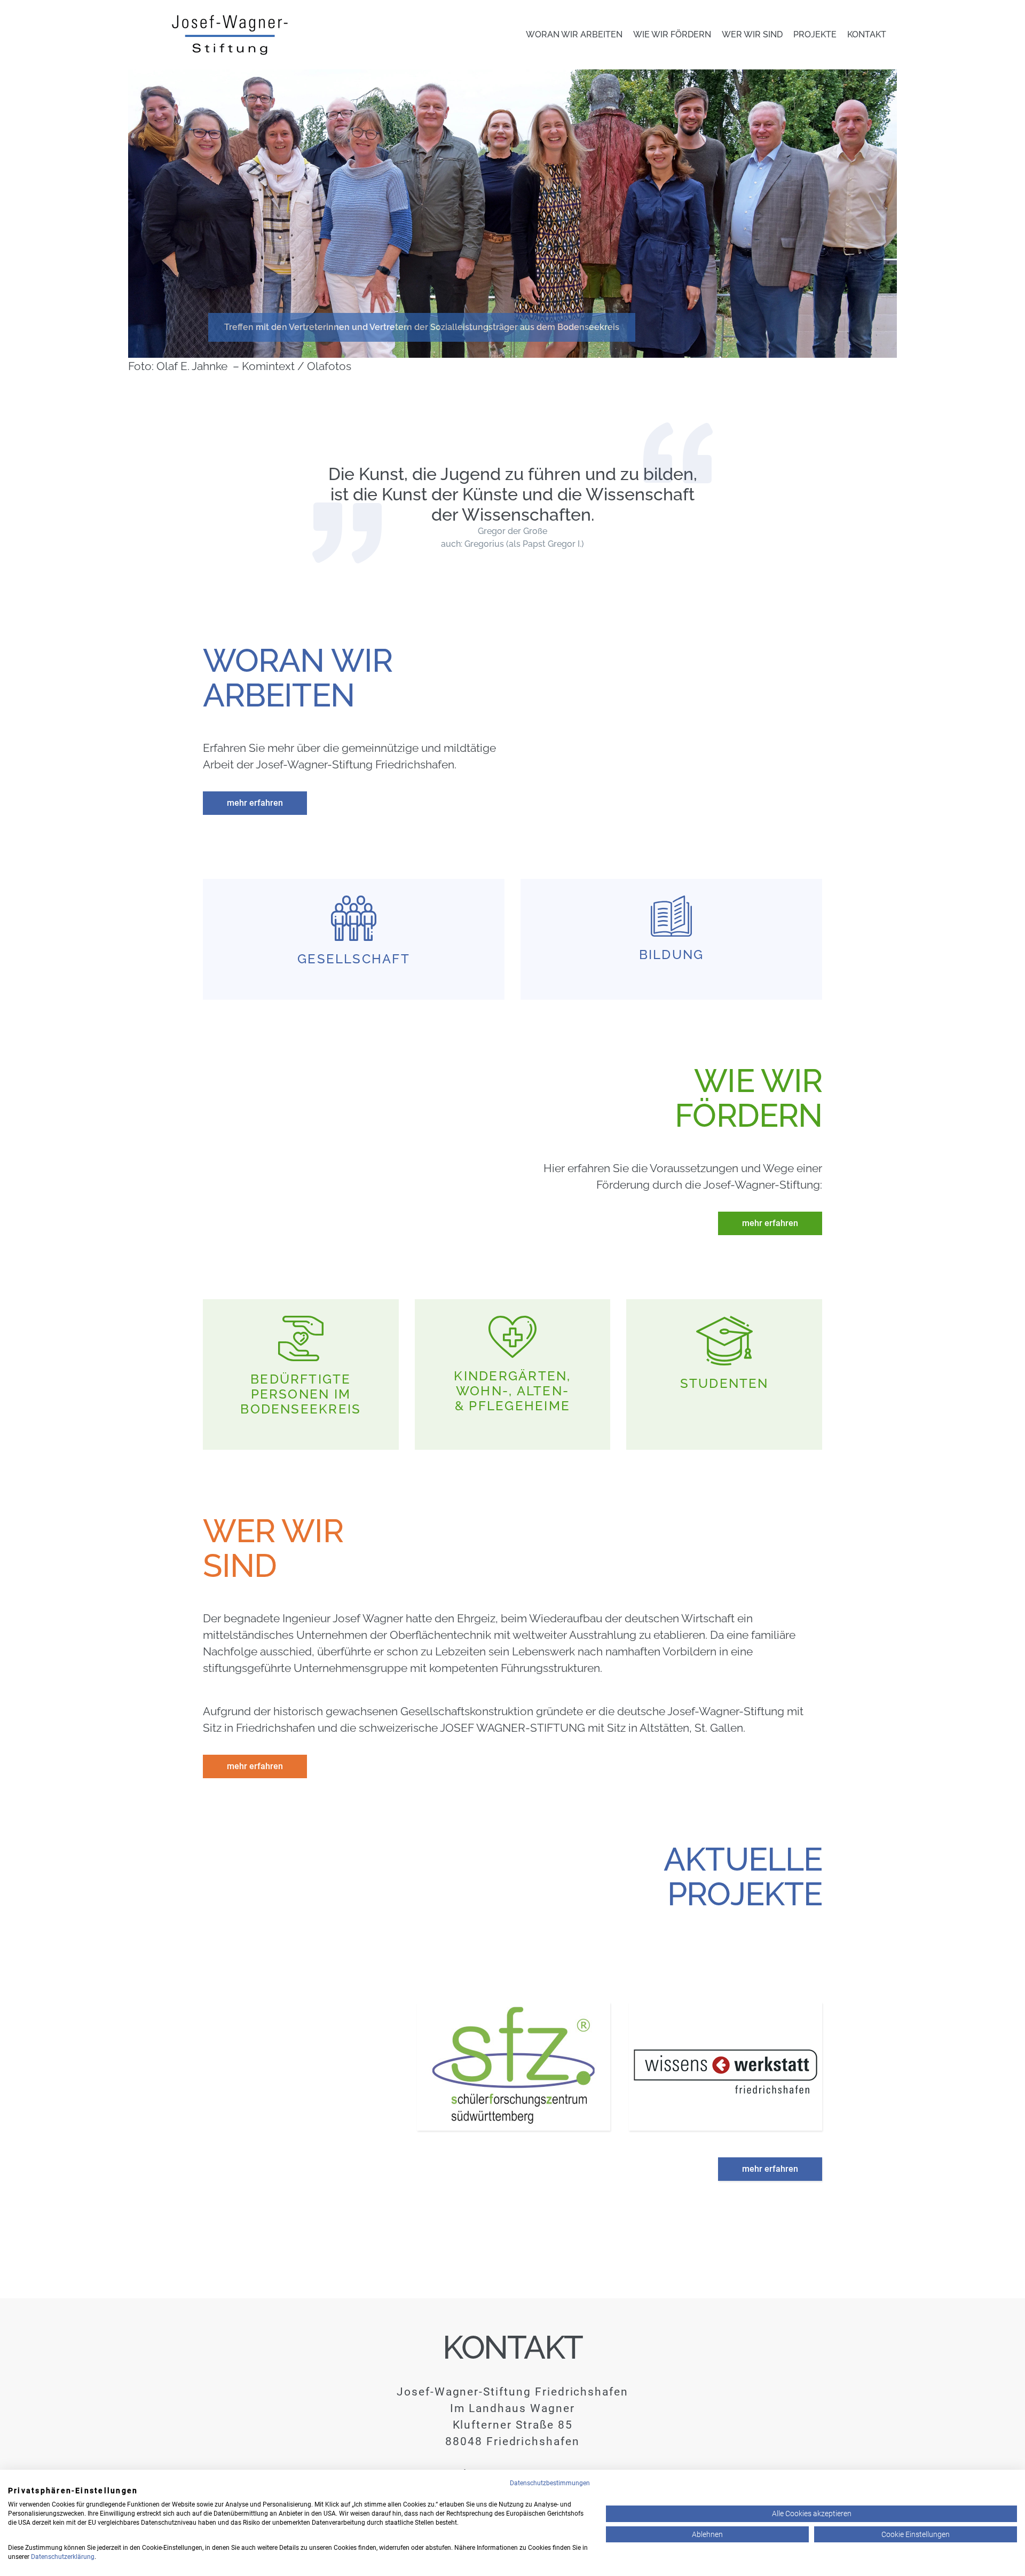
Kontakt (867, 34)
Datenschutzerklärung (63, 2557)
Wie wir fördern (672, 34)
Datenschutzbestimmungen (550, 2483)
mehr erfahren (255, 803)
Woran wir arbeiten (574, 34)
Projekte (815, 34)
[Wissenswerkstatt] (726, 2067)
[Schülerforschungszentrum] (514, 2067)
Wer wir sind (752, 34)
